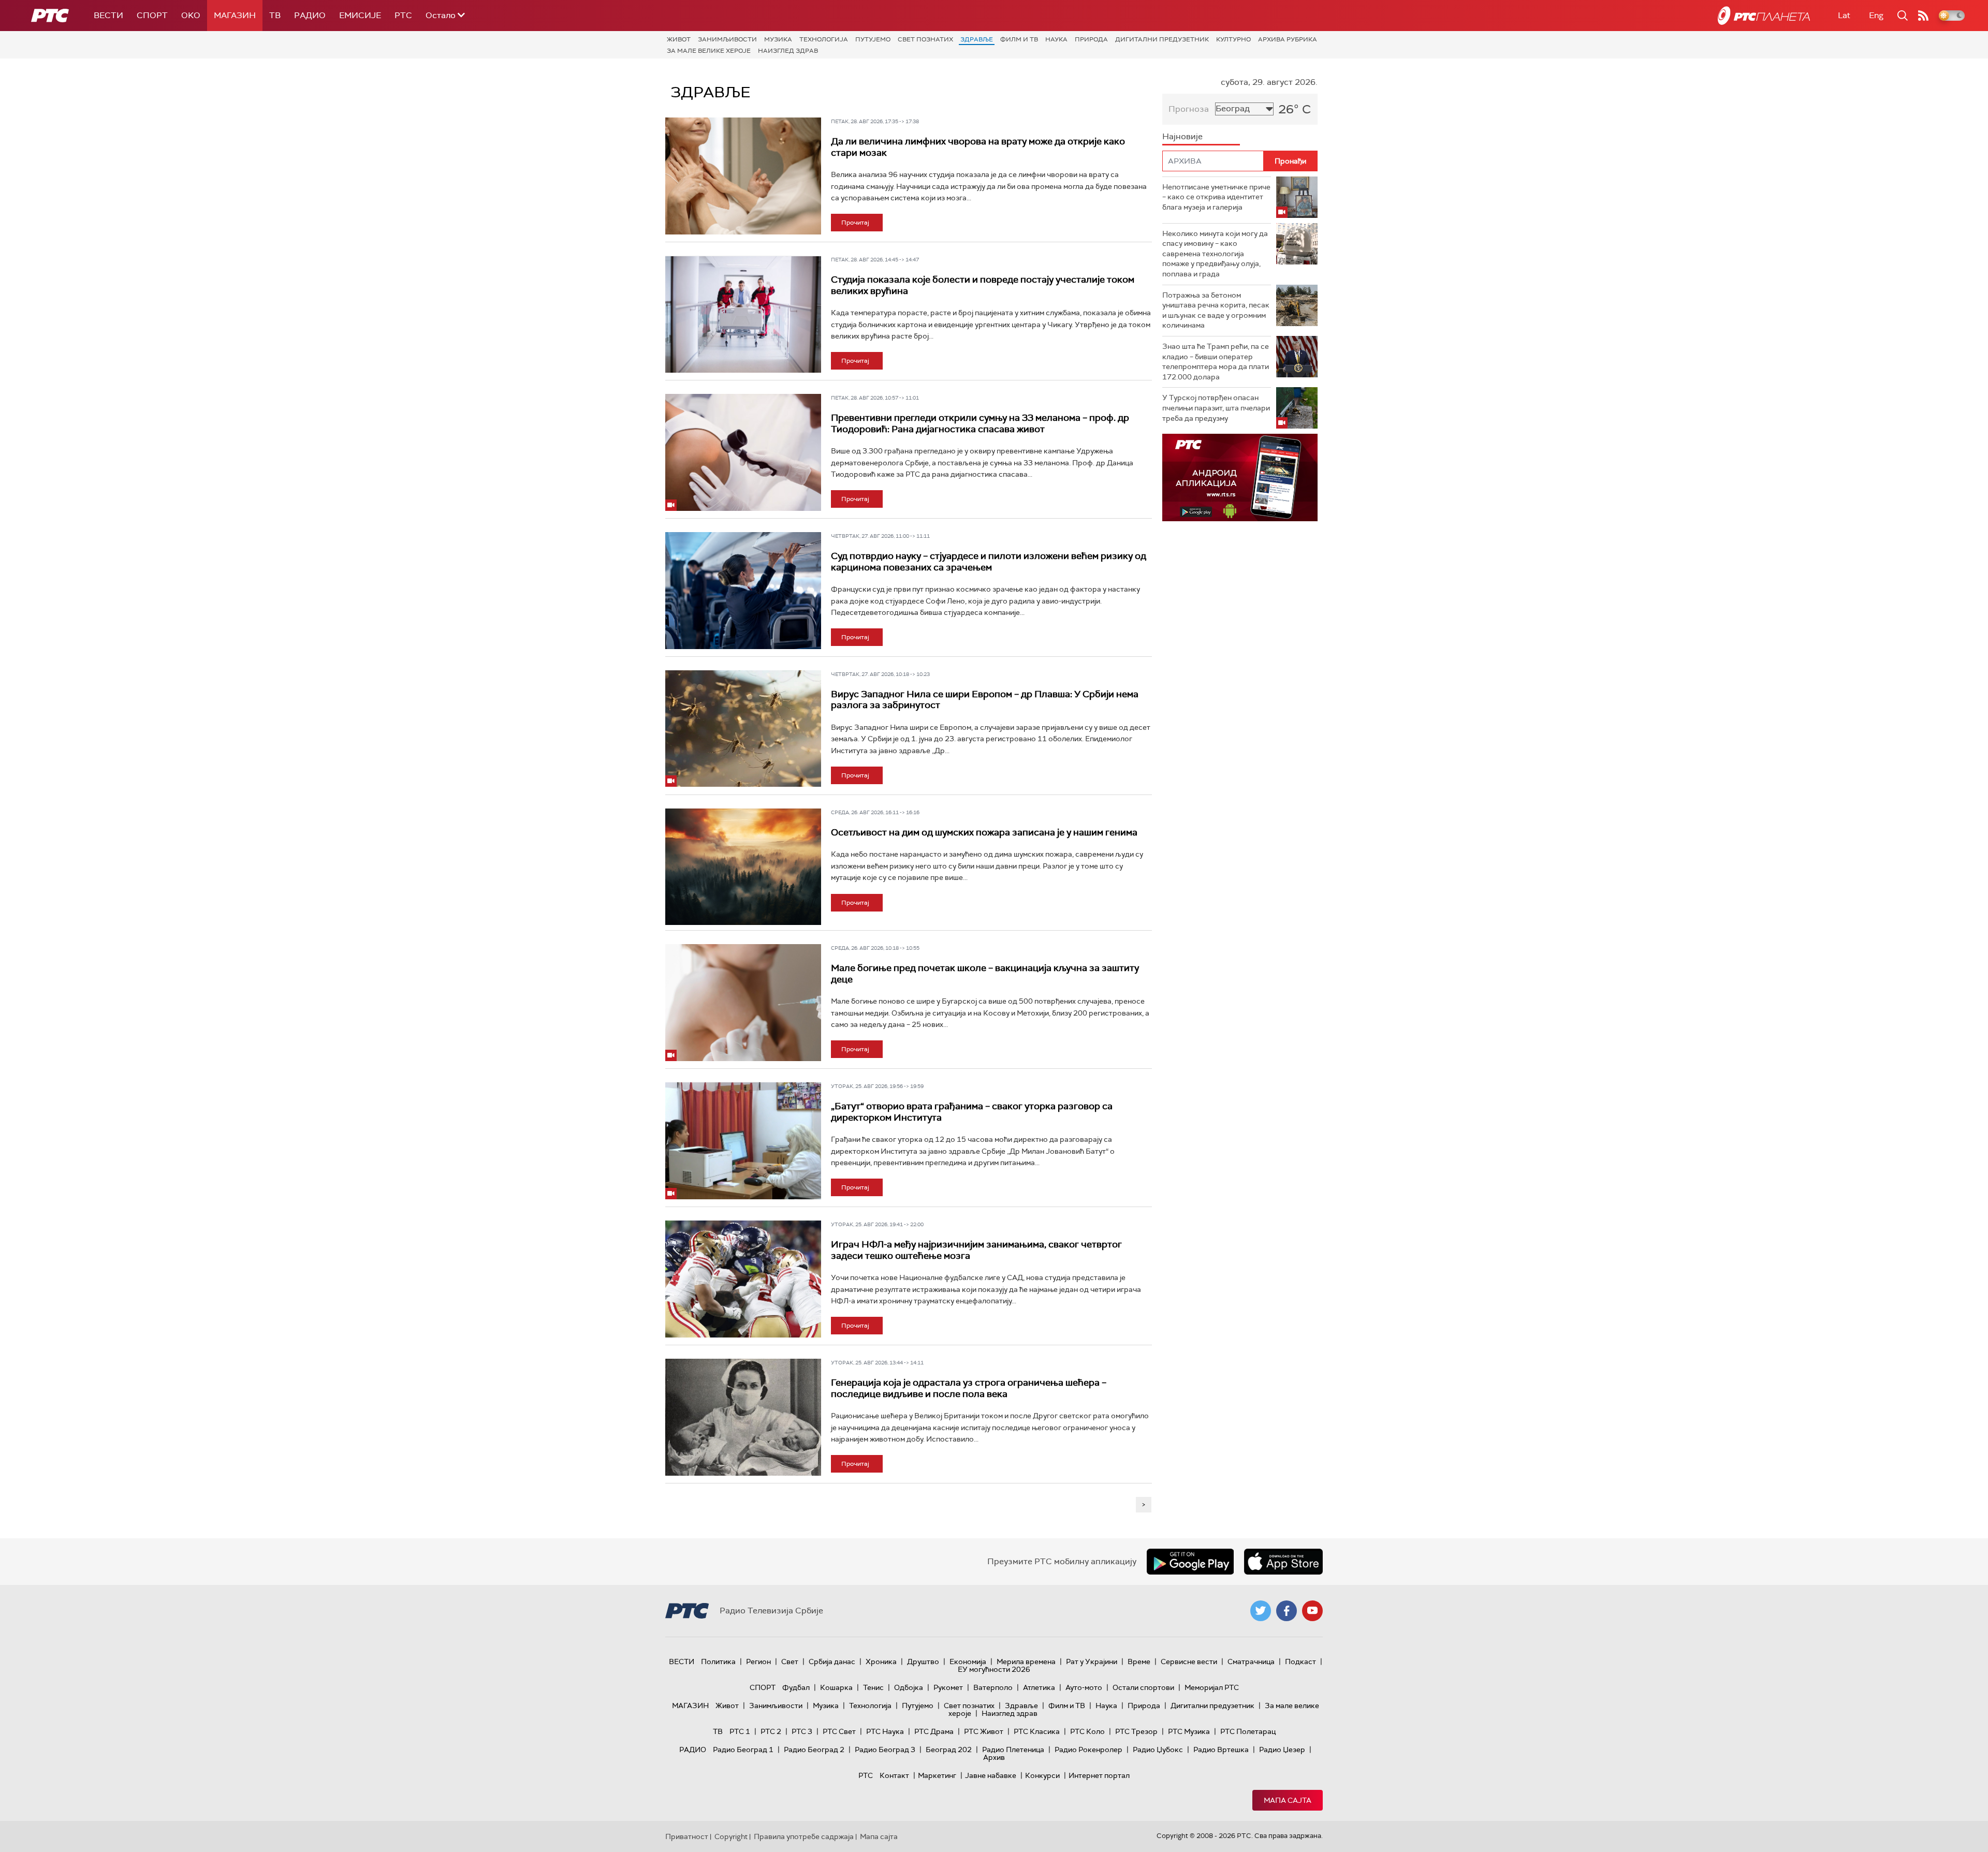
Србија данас (832, 1662)
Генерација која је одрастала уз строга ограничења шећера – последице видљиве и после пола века (969, 1388)
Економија (968, 1662)
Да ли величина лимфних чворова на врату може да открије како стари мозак (978, 147)
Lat (1844, 15)
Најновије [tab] (1182, 136)
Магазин (235, 15)
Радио (310, 15)
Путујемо (873, 39)
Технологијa (824, 39)
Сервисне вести (1189, 1662)
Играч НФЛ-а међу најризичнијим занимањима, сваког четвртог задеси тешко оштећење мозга (976, 1250)
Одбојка (909, 1687)
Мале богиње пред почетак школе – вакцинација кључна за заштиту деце (985, 974)
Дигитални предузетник (1162, 39)
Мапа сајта (1288, 1800)
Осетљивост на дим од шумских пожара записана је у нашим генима (984, 832)
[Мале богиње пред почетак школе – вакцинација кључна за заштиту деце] (743, 1003)
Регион (758, 1662)
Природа (1091, 39)
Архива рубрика (1288, 39)
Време (1139, 1662)
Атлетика (1039, 1687)
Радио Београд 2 (814, 1750)
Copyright (731, 1836)
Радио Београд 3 (885, 1750)
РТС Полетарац (1248, 1731)
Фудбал (796, 1687)
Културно (1233, 39)
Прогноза (1189, 109)
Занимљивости (727, 39)
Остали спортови (1143, 1687)
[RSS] (1923, 16)
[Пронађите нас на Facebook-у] (1287, 1611)
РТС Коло (1087, 1731)
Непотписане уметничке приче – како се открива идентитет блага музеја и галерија (1216, 197)
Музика (778, 39)
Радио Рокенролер (1088, 1750)
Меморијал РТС (1212, 1687)
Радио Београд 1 (743, 1750)
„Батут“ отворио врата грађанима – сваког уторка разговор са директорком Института (972, 1112)
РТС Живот (984, 1731)
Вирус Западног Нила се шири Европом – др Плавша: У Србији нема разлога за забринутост (985, 700)
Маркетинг (937, 1775)
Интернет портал (1099, 1775)
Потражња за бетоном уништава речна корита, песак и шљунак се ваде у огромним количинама (1216, 310)
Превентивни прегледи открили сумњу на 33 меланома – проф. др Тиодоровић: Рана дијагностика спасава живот (980, 423)
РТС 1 (740, 1731)
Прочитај (855, 223)
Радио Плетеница (1013, 1750)
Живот (679, 39)
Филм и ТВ (1019, 39)
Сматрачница (1251, 1662)
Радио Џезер (1282, 1750)
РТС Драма (934, 1731)
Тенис (873, 1687)
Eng (1876, 15)
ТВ (275, 15)
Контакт (894, 1775)
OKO (191, 15)
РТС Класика (1037, 1731)
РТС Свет (839, 1731)
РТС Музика (1189, 1731)
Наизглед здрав (788, 51)
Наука (1056, 39)
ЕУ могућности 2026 (994, 1669)
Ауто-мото (1084, 1687)
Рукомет (948, 1687)
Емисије (360, 15)
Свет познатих (925, 39)
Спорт (152, 15)
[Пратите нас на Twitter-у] (1261, 1611)
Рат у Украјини (1092, 1662)
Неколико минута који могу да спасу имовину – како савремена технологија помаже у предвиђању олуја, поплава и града (1215, 254)
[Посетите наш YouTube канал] (1312, 1611)
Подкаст (1300, 1662)
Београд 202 (949, 1750)
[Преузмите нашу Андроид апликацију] (1190, 1562)
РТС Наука (885, 1731)
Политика (718, 1662)
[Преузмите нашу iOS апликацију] (1283, 1562)
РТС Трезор (1136, 1731)
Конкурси (1042, 1775)
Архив (994, 1757)
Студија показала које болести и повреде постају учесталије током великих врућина (983, 285)
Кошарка (836, 1687)
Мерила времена (1026, 1662)
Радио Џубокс (1158, 1750)
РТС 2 (771, 1731)
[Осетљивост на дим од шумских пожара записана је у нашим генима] (743, 867)
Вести (108, 15)
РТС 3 (802, 1731)
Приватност (687, 1836)
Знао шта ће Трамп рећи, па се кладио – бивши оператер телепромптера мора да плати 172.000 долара (1216, 362)
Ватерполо (993, 1687)
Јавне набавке (991, 1775)
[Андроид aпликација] (1240, 477)
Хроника (881, 1662)
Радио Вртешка (1221, 1750)
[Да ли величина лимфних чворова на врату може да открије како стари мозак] (743, 176)
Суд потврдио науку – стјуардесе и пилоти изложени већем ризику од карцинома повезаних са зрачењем (989, 562)
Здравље (977, 39)
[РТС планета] (1764, 16)
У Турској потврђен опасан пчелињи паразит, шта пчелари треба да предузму (1216, 408)
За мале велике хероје (709, 51)
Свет (790, 1662)
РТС (403, 15)
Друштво (923, 1662)
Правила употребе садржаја (804, 1836)
